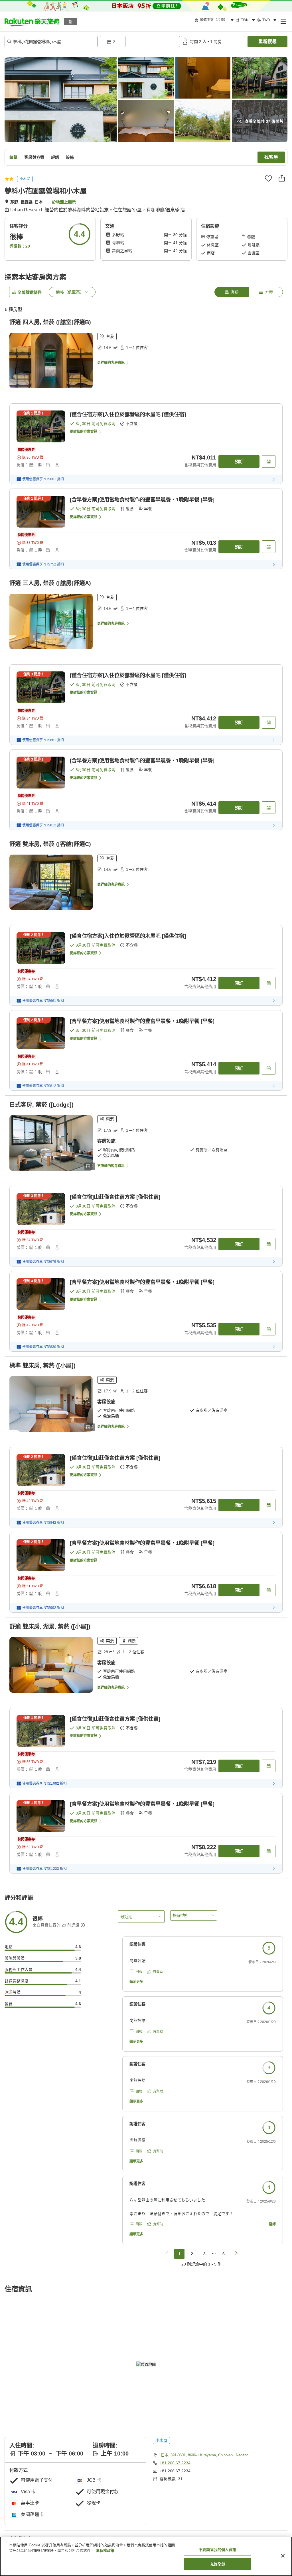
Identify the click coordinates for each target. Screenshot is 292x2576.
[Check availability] (269, 461)
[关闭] (283, 2556)
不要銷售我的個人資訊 (217, 2550)
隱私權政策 (105, 2551)
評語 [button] (55, 157)
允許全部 (218, 2564)
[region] (146, 2556)
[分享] (282, 178)
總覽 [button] (13, 157)
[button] (32, 21)
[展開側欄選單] (283, 21)
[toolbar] (138, 42)
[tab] (232, 292)
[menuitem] (215, 20)
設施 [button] (70, 157)
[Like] (268, 178)
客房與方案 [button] (34, 157)
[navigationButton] (167, 2254)
